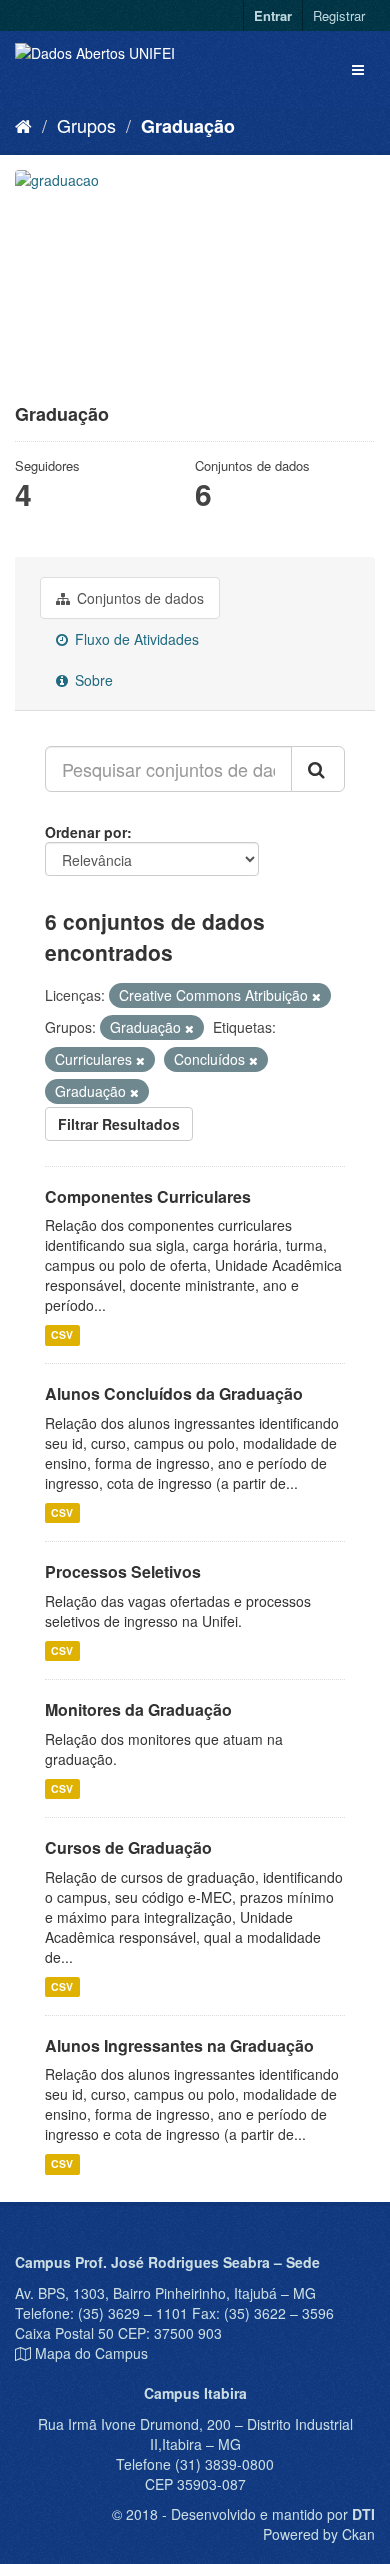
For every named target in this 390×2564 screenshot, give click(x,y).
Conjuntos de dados (138, 598)
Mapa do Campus (91, 2353)
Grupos (86, 125)
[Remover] (316, 996)
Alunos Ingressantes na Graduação (179, 2045)
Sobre (92, 680)
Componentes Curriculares (148, 1196)
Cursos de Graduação (128, 1847)
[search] (318, 769)
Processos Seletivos (123, 1571)
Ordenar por (86, 832)
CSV (62, 1334)
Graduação (188, 126)
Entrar (273, 15)
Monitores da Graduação (138, 1709)
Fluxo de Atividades (135, 639)
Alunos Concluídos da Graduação (174, 1393)
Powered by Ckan (319, 2534)
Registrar (339, 15)
